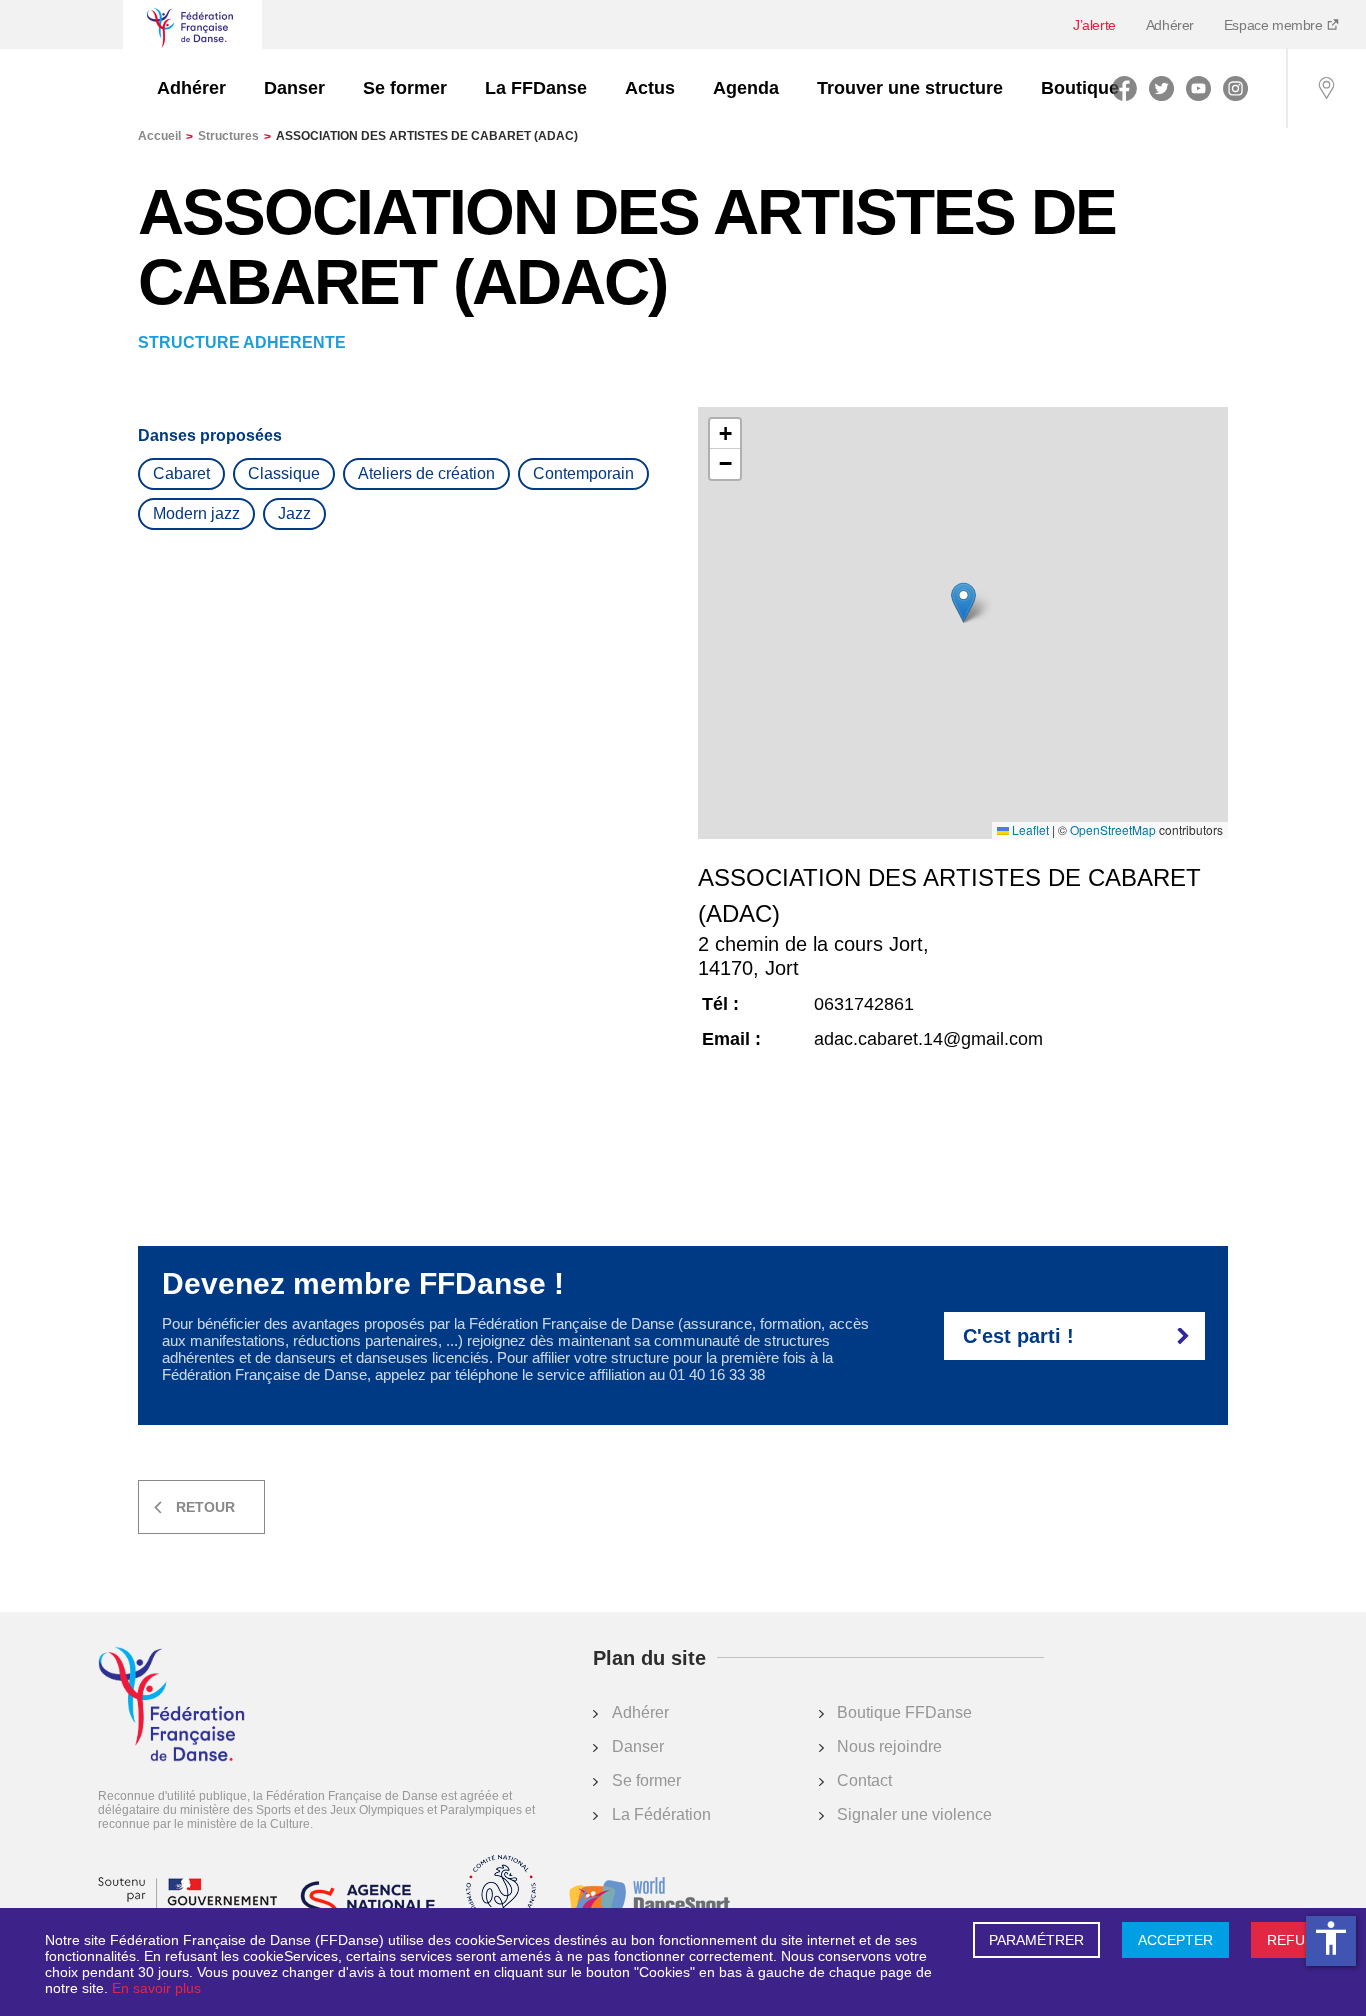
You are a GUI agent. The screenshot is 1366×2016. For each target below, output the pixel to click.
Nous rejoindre (889, 1746)
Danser (294, 88)
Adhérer (1170, 25)
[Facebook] (1124, 88)
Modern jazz (196, 513)
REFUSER (1300, 1940)
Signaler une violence (914, 1814)
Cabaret (181, 473)
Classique (284, 473)
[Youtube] (1198, 88)
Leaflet (1029, 830)
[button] (963, 602)
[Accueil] (171, 1706)
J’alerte (1094, 25)
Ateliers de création (426, 473)
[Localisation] (1326, 88)
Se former (405, 88)
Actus (650, 88)
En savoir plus (156, 1988)
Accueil (165, 136)
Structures (234, 136)
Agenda (746, 88)
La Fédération (661, 1814)
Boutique (1080, 88)
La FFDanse (536, 88)
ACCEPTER (1175, 1940)
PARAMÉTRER (1036, 1940)
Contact (864, 1780)
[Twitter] (1161, 88)
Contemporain (583, 473)
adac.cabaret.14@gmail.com (928, 1039)
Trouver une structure (910, 88)
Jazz (294, 513)
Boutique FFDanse (904, 1712)
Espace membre (1275, 25)
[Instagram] (1235, 88)
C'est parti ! (1018, 1336)
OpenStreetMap (1113, 830)
